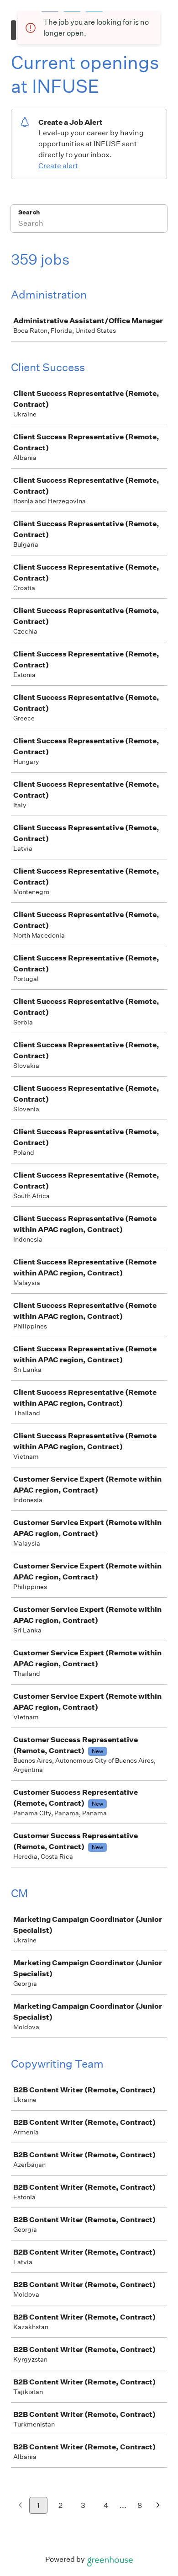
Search (29, 212)
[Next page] (158, 2506)
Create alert (58, 166)
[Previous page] (20, 2506)
